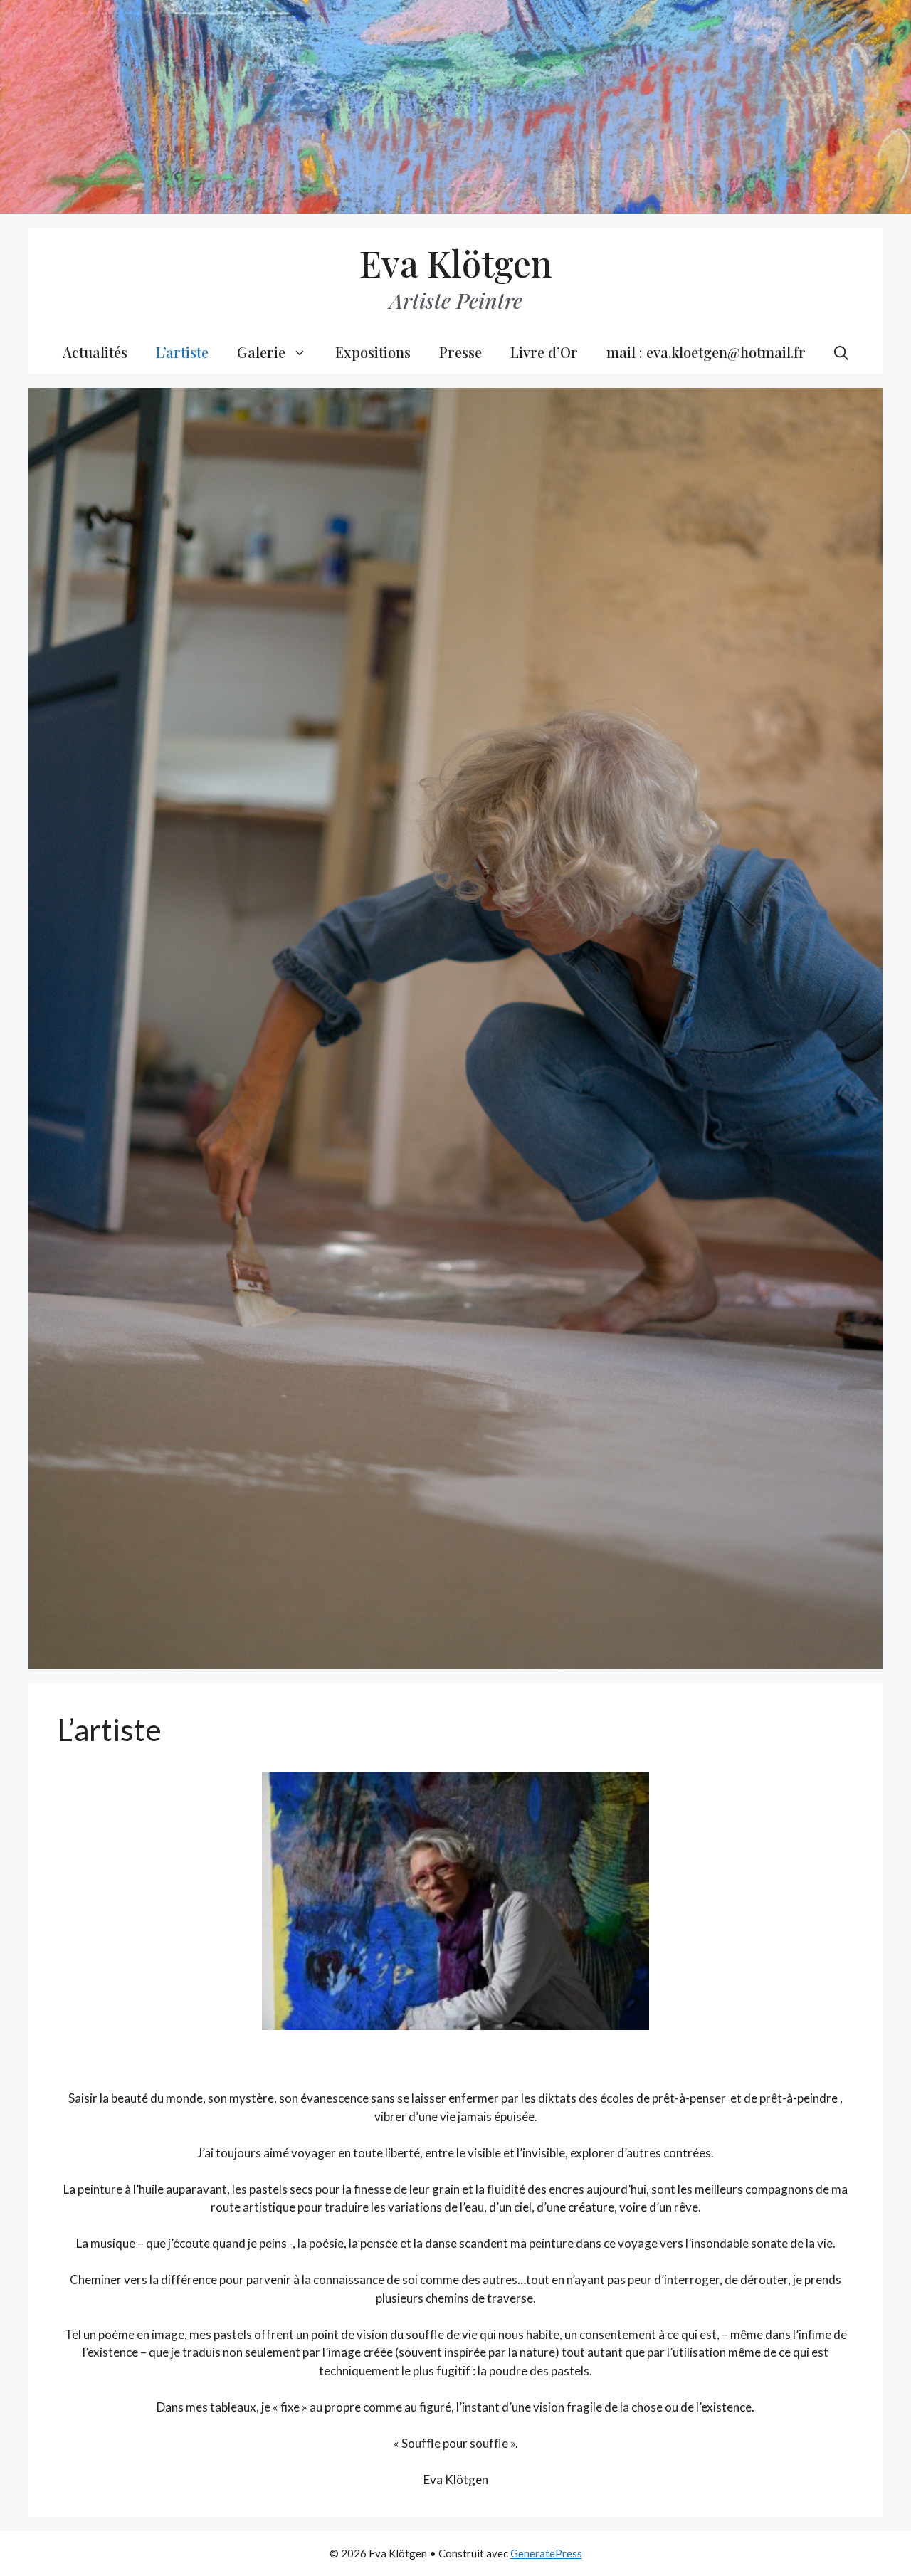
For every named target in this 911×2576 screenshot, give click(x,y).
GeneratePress (546, 2553)
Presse (460, 352)
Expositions (373, 352)
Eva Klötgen (456, 263)
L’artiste (182, 352)
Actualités (95, 352)
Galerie (261, 352)
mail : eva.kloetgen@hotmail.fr (706, 352)
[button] (841, 352)
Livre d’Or (544, 352)
